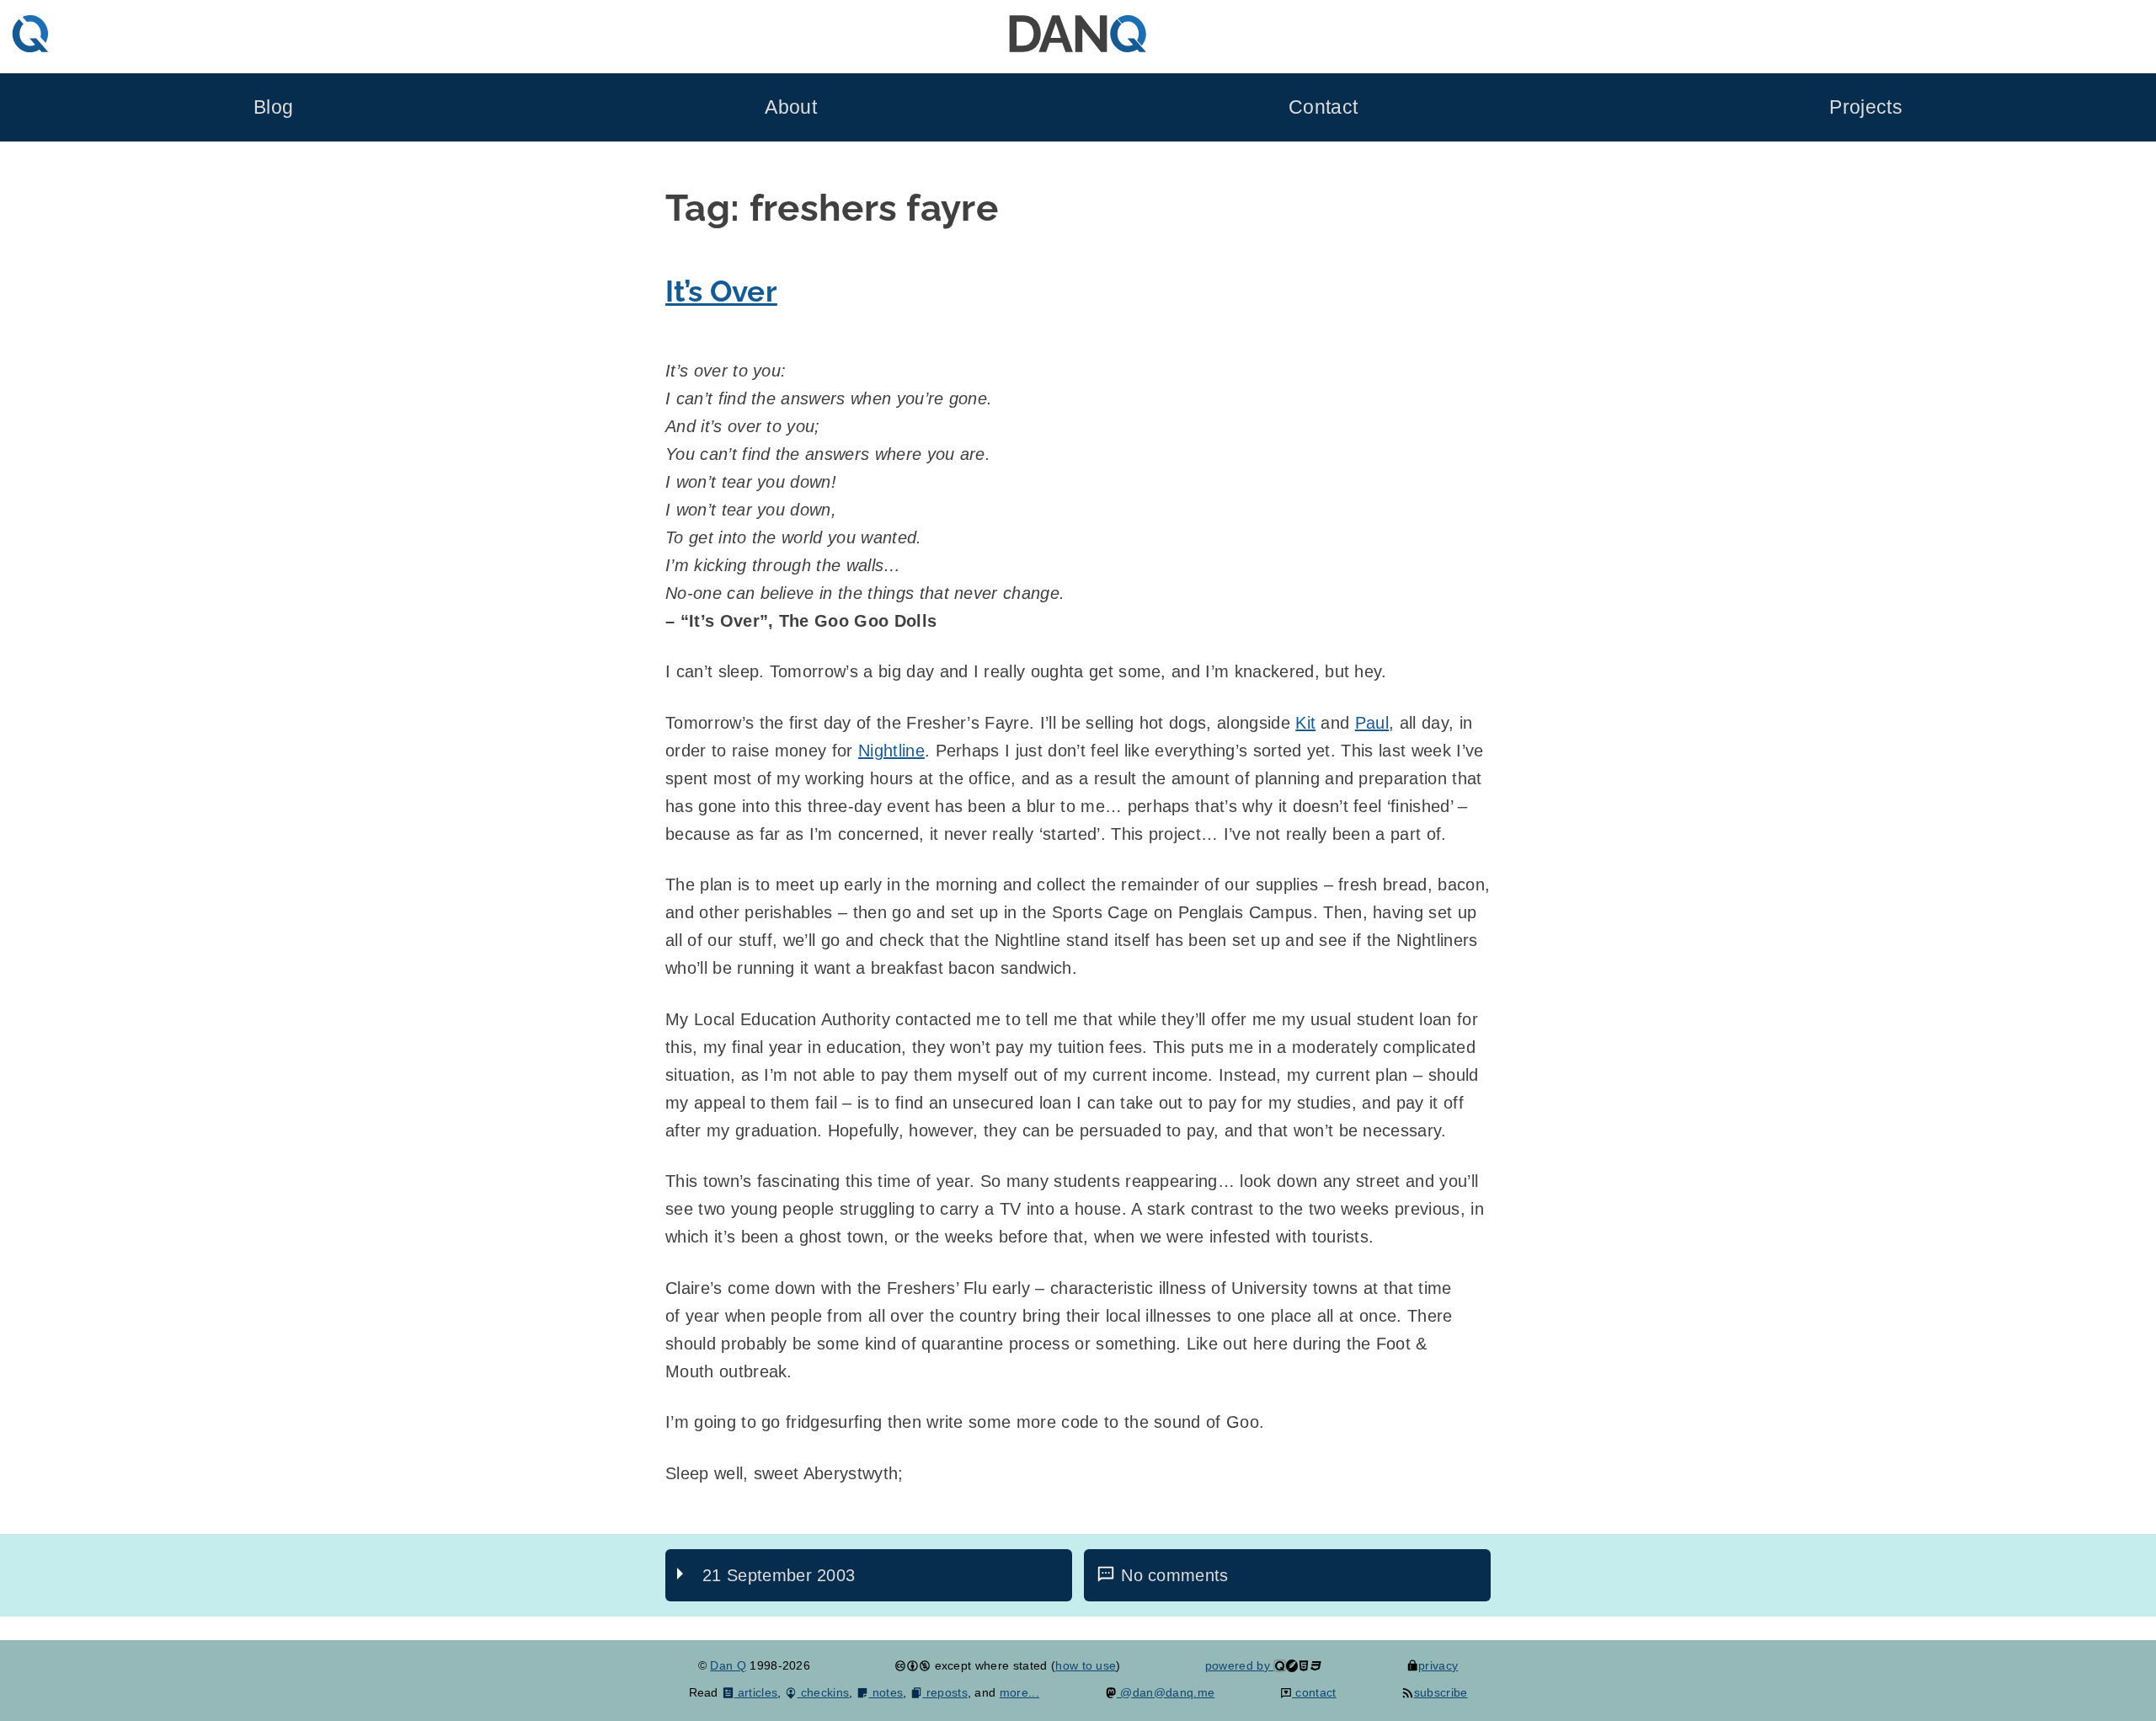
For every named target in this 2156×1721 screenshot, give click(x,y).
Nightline (891, 751)
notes (886, 1692)
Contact (1323, 107)
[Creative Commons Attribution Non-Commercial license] (913, 1665)
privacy (1438, 1665)
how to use (1086, 1665)
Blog (273, 107)
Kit (1305, 723)
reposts (945, 1692)
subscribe (1441, 1692)
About (791, 107)
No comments (1175, 1575)
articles (756, 1692)
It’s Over (721, 291)
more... (1019, 1692)
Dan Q (728, 1665)
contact (1314, 1692)
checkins (823, 1692)
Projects (1866, 107)
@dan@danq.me (1166, 1692)
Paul (1372, 723)
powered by (1240, 1665)
